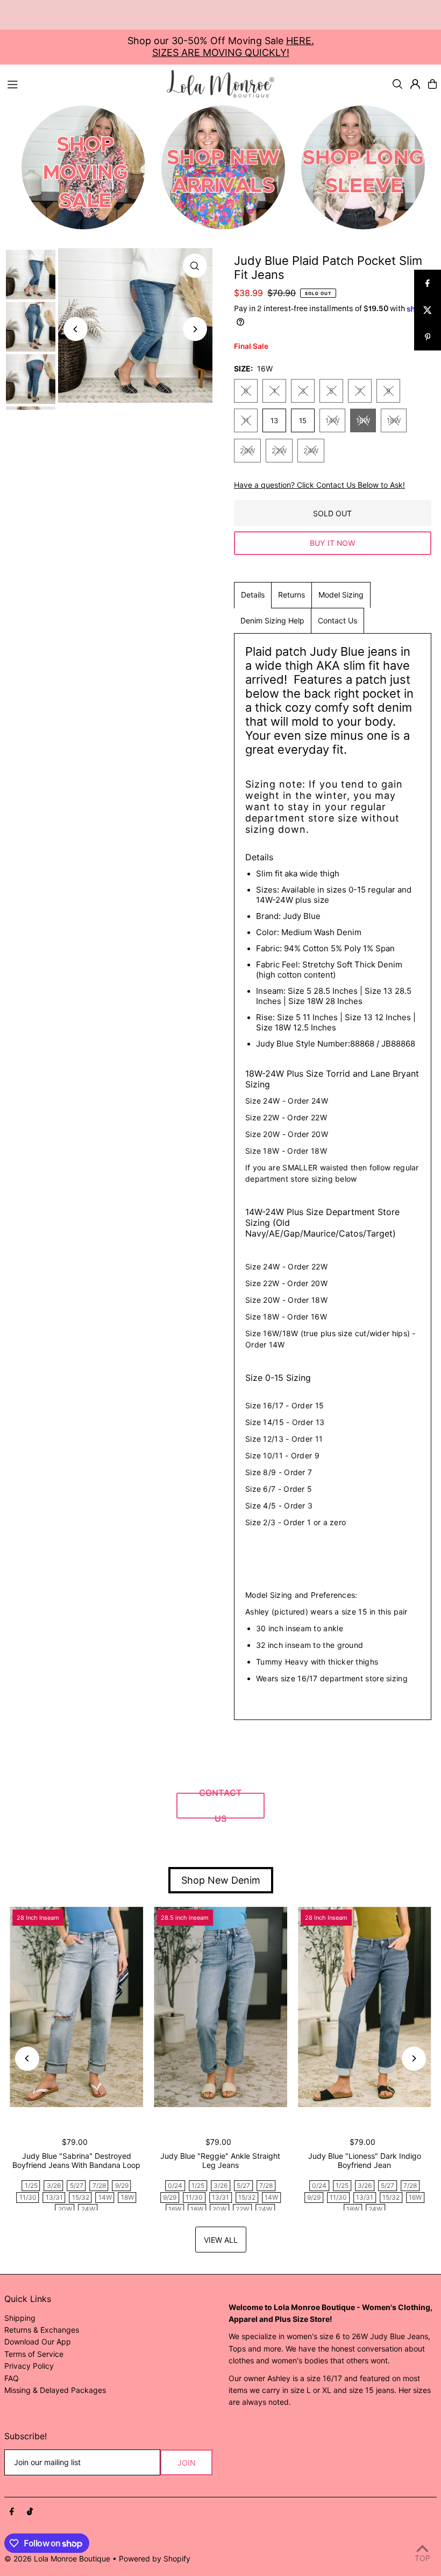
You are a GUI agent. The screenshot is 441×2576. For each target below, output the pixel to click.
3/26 (54, 2185)
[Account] (415, 84)
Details (253, 595)
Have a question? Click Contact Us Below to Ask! (319, 485)
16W (363, 420)
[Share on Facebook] (428, 283)
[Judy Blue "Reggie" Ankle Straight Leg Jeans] (220, 2007)
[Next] (195, 329)
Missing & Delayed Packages (55, 2390)
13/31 (54, 2197)
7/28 (99, 2185)
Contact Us (337, 620)
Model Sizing (341, 595)
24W (311, 451)
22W (279, 451)
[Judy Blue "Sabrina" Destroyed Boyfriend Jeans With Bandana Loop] (76, 2007)
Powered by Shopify (155, 2559)
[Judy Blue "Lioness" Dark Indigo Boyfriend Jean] (365, 2007)
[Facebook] (12, 2512)
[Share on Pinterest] (428, 337)
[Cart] (432, 84)
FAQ (12, 2378)
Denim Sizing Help (272, 620)
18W (394, 420)
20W (247, 451)
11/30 (28, 2197)
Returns (291, 595)
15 (303, 420)
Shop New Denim (221, 1880)
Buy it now (333, 543)
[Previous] (76, 329)
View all (221, 2240)
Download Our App (38, 2342)
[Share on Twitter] (428, 310)
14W (332, 420)
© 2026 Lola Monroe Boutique (57, 2559)
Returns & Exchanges (42, 2330)
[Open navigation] (82, 83)
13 (274, 420)
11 (246, 420)
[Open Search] (397, 84)
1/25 (31, 2185)
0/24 (175, 2185)
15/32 (81, 2197)
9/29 (122, 2185)
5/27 (77, 2185)
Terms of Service (34, 2354)
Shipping (20, 2318)
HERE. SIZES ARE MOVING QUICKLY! (233, 47)
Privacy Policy (29, 2366)
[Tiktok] (30, 2512)
